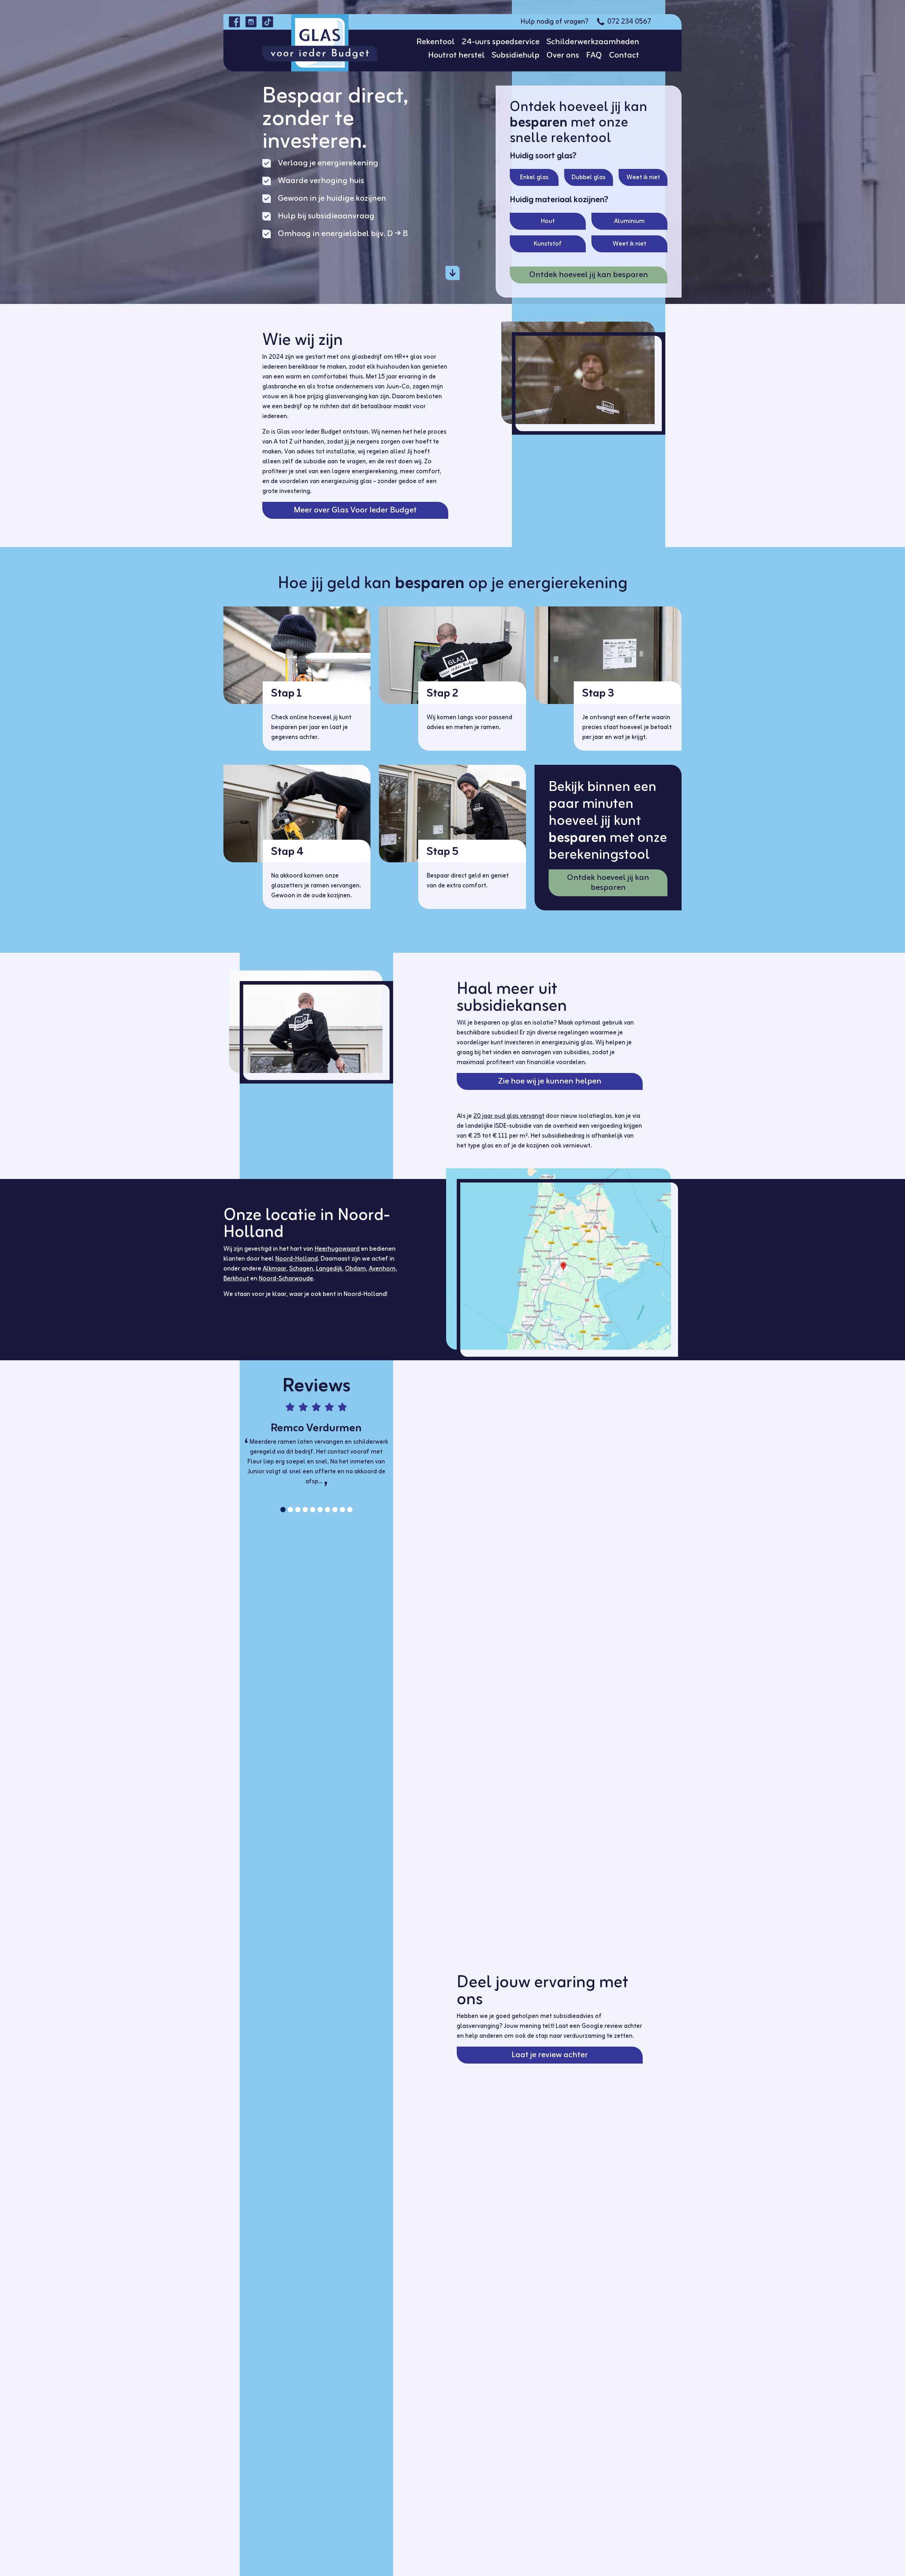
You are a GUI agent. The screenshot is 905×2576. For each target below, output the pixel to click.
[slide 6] (328, 1510)
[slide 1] (290, 1510)
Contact (624, 55)
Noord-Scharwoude (286, 1279)
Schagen (301, 1269)
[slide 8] (342, 1510)
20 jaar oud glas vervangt (509, 1116)
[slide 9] (350, 1510)
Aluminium (629, 221)
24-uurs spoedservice (501, 42)
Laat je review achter (550, 2055)
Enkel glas (534, 177)
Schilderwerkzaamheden (593, 42)
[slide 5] (320, 1510)
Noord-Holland (297, 1259)
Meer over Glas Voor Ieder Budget (355, 510)
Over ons (563, 55)
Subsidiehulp (516, 55)
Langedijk (329, 1269)
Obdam (355, 1269)
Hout (548, 221)
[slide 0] (283, 1510)
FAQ (594, 55)
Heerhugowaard (337, 1249)
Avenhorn (382, 1269)
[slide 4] (313, 1510)
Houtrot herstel (456, 55)
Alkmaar (275, 1269)
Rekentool (436, 42)
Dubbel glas (589, 177)
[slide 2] (298, 1510)
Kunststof (548, 244)
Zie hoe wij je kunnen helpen (550, 1081)
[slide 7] (335, 1510)
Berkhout (236, 1279)
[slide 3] (305, 1510)
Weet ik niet (643, 177)
